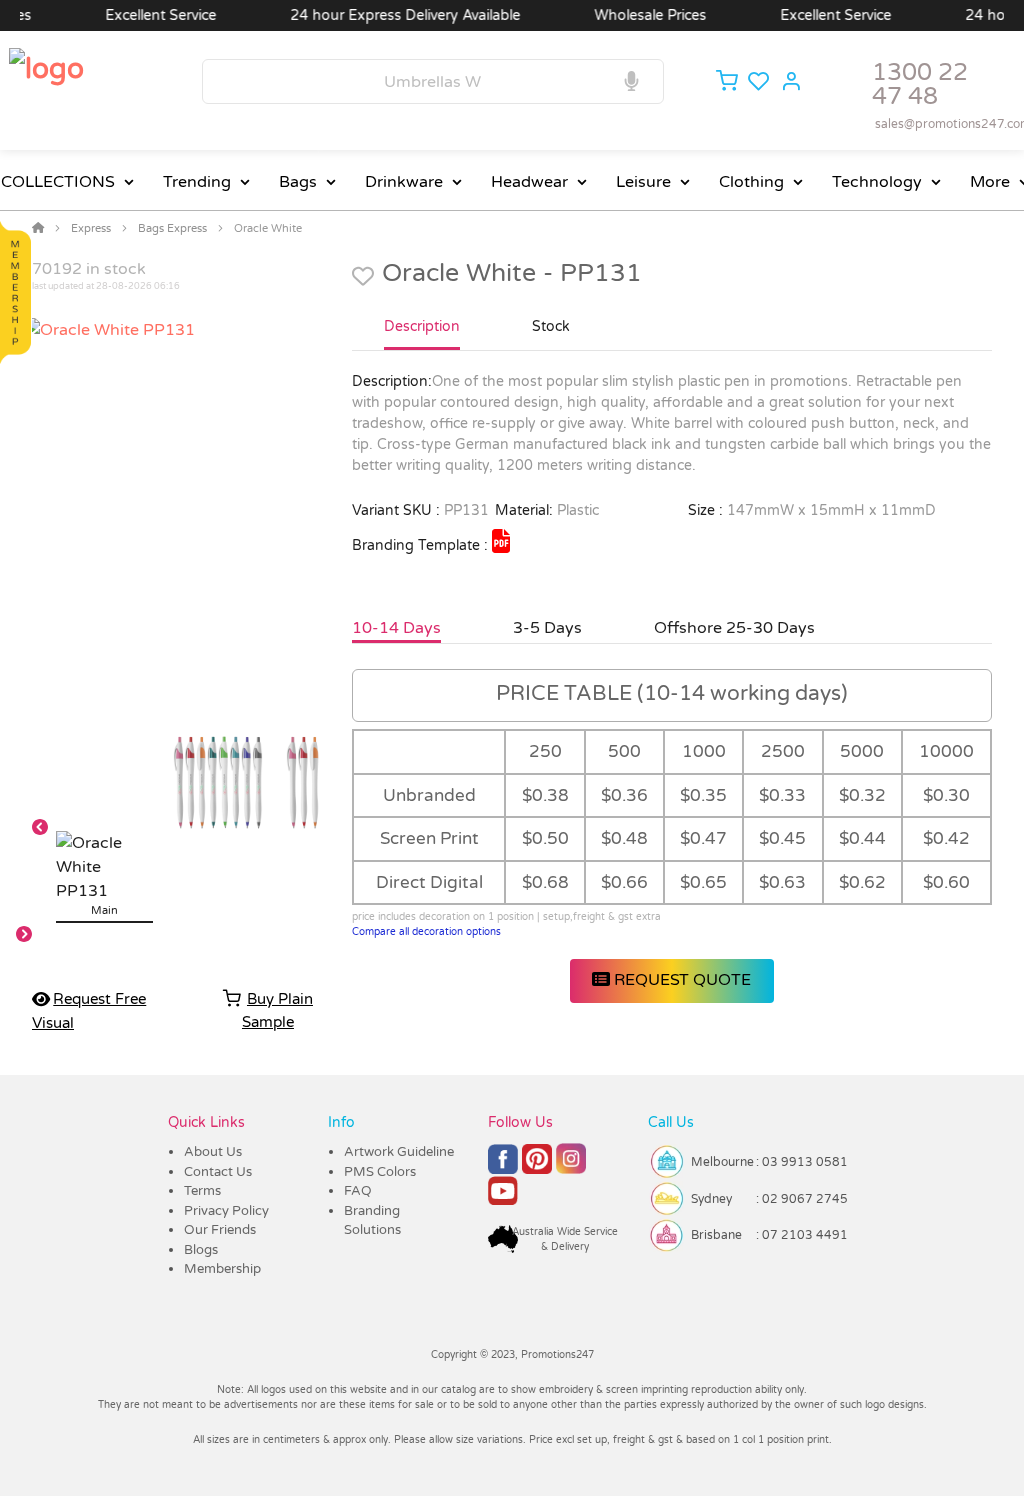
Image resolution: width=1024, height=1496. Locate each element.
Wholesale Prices (630, 15)
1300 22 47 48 (920, 84)
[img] (501, 541)
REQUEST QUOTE (680, 980)
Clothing (751, 182)
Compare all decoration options (426, 932)
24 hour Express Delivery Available (385, 15)
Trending (197, 182)
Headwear (529, 182)
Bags (298, 182)
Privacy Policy (226, 1211)
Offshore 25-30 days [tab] (734, 628)
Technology (877, 182)
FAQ (358, 1191)
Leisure (643, 182)
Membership (222, 1269)
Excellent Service (140, 15)
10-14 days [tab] (396, 628)
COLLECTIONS (58, 182)
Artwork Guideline (399, 1152)
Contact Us (218, 1172)
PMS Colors (380, 1172)
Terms (202, 1191)
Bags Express (172, 228)
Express (91, 228)
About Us (213, 1152)
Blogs (201, 1250)
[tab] (422, 335)
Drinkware (404, 182)
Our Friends (220, 1230)
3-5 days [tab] (547, 628)
